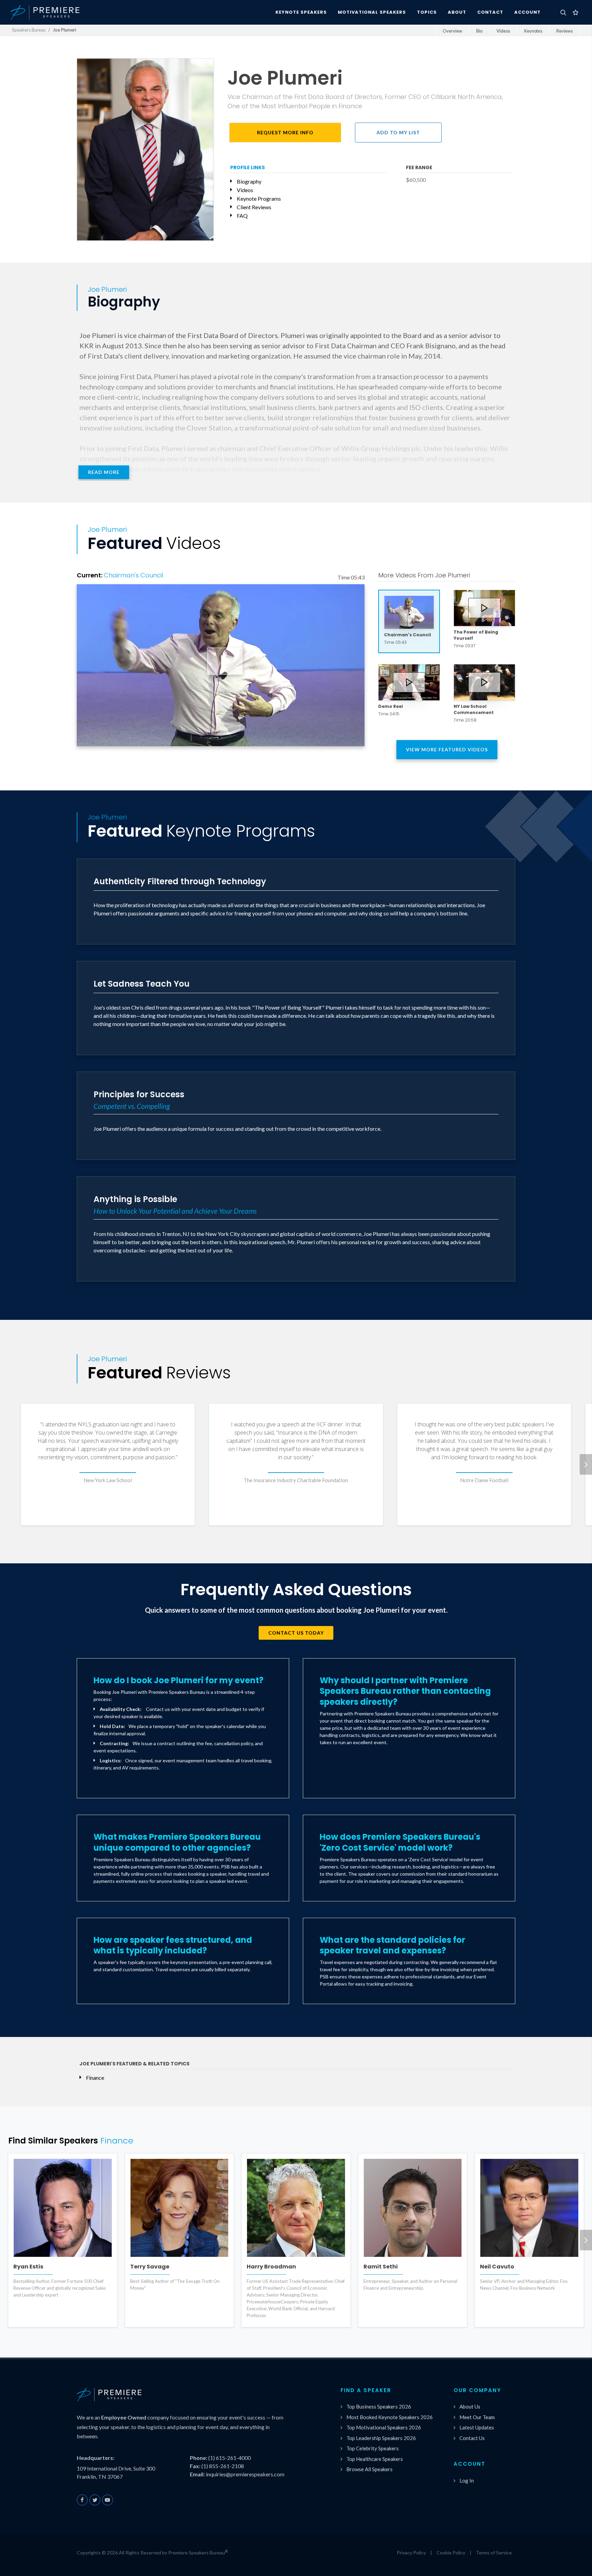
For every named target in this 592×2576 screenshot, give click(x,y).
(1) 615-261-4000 (230, 2458)
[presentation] (586, 1464)
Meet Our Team (477, 2417)
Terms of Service (494, 2553)
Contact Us (472, 2438)
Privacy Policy (411, 2553)
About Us (470, 2406)
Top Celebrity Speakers (373, 2448)
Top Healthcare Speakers (375, 2459)
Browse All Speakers (369, 2469)
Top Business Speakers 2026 (379, 2406)
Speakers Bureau (29, 30)
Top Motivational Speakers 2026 (384, 2427)
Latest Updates (477, 2427)
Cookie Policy (451, 2553)
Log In (467, 2480)
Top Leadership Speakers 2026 (381, 2438)
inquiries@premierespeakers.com (245, 2474)
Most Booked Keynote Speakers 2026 (390, 2417)
